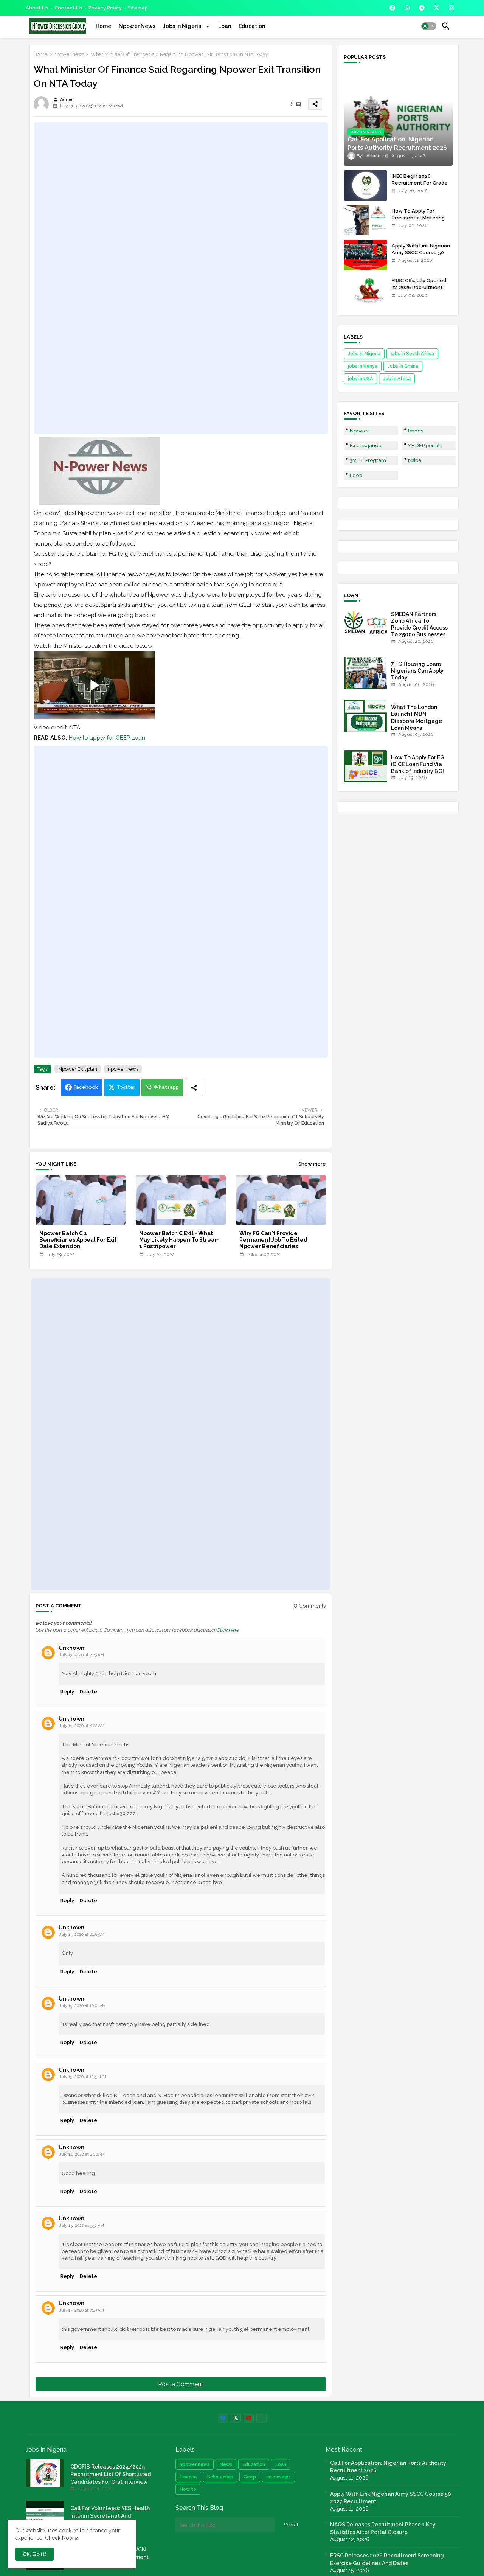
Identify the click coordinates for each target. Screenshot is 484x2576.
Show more (312, 1164)
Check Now (59, 2538)
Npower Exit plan (78, 1069)
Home (103, 26)
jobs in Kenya (363, 366)
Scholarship (220, 2477)
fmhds (416, 431)
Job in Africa (397, 379)
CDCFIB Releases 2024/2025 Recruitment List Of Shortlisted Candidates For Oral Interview (111, 2474)
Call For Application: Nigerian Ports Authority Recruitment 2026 (388, 2467)
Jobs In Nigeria (183, 26)
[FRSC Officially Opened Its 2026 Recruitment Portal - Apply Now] (365, 290)
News (226, 2464)
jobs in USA (360, 379)
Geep (250, 2477)
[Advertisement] (181, 278)
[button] (429, 26)
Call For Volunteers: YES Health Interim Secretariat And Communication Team (110, 2516)
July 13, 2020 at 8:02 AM (82, 1726)
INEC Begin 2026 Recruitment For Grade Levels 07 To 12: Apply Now (420, 187)
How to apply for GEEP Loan (107, 738)
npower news (69, 54)
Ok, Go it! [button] (34, 2554)
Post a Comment (181, 2384)
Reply (67, 1692)
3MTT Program (368, 460)
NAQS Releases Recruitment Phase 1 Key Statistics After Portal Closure (383, 2528)
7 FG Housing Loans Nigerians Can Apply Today (417, 671)
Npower (359, 431)
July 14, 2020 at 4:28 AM (82, 2154)
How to (188, 2489)
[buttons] (392, 8)
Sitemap (138, 8)
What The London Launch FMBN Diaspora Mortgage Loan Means (417, 717)
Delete (88, 1692)
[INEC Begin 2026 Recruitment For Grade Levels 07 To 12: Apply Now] (365, 185)
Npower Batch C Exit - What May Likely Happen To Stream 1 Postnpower (179, 1240)
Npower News (137, 26)
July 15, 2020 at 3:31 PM (81, 2225)
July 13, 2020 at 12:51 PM (83, 2077)
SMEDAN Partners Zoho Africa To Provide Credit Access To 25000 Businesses (419, 624)
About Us (37, 8)
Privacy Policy (105, 8)
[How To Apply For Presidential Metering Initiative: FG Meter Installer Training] (365, 220)
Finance (188, 2477)
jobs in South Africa (412, 354)
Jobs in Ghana (403, 366)
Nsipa (415, 460)
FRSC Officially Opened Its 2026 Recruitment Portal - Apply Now (419, 287)
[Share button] (194, 1087)
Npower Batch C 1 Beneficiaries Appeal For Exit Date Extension (78, 1240)
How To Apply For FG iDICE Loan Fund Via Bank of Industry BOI (418, 764)
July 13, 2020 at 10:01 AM (82, 2006)
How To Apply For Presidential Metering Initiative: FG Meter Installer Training (418, 221)
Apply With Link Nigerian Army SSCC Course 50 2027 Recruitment (421, 253)
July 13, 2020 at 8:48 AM (82, 1935)
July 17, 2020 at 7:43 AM (81, 2310)
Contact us (68, 8)
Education (252, 26)
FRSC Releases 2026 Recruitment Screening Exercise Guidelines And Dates (387, 2559)
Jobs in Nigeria (364, 354)
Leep (356, 475)
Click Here (228, 1630)
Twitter (126, 1087)
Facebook (86, 1087)
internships (278, 2477)
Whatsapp (166, 1087)
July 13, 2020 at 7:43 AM (81, 1655)
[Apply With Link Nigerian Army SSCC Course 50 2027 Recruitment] (365, 255)
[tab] (103, 26)
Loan (225, 26)
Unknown (71, 1648)
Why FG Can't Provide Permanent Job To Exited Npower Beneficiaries (273, 1240)
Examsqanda (366, 445)
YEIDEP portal (424, 445)
